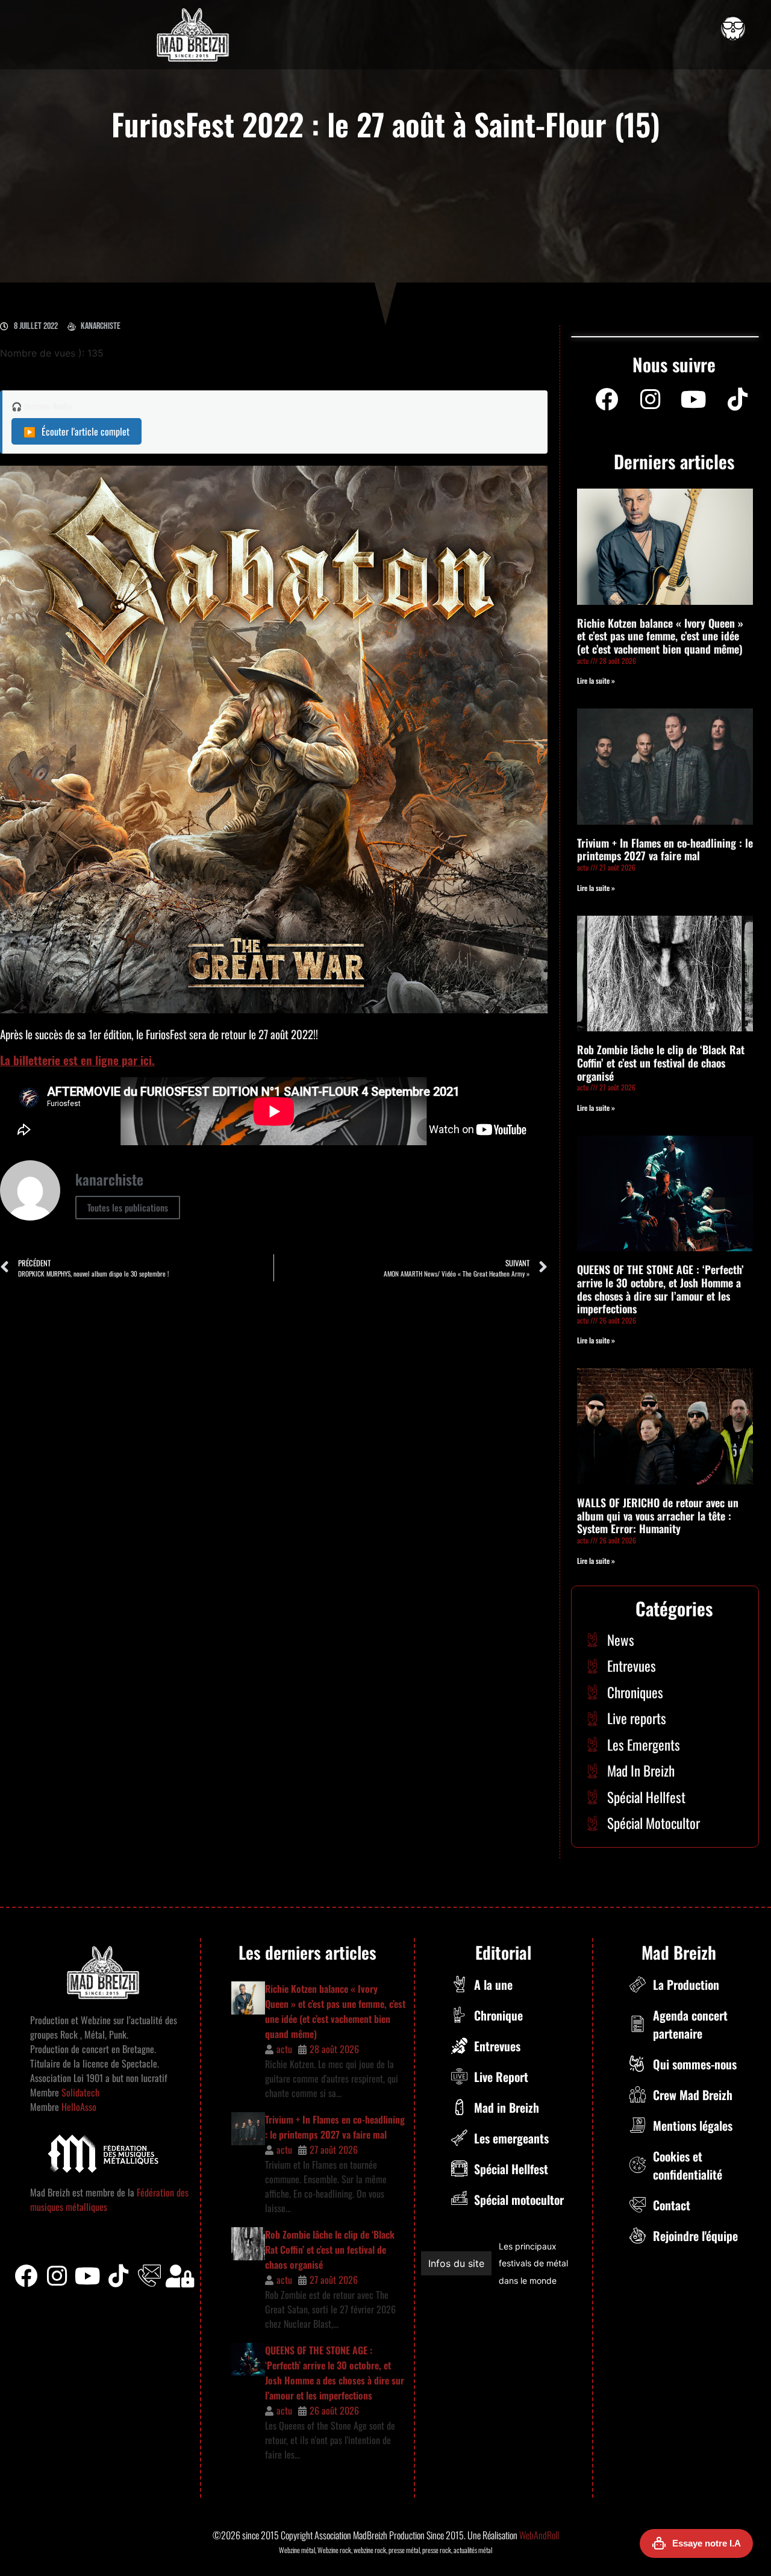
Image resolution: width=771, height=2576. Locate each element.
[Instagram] (650, 399)
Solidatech (80, 2092)
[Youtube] (694, 399)
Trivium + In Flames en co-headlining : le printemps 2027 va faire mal (665, 849)
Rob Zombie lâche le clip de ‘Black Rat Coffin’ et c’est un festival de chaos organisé (661, 1062)
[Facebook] (607, 399)
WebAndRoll (539, 2535)
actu (284, 2049)
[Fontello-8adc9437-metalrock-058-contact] (149, 2276)
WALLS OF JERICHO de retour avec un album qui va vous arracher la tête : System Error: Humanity (658, 1515)
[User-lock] (180, 2276)
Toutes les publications (128, 1207)
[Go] (733, 28)
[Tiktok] (119, 2276)
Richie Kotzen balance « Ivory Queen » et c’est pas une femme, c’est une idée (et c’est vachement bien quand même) (660, 636)
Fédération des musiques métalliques (528, 2264)
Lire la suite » (596, 680)
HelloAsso (78, 2107)
